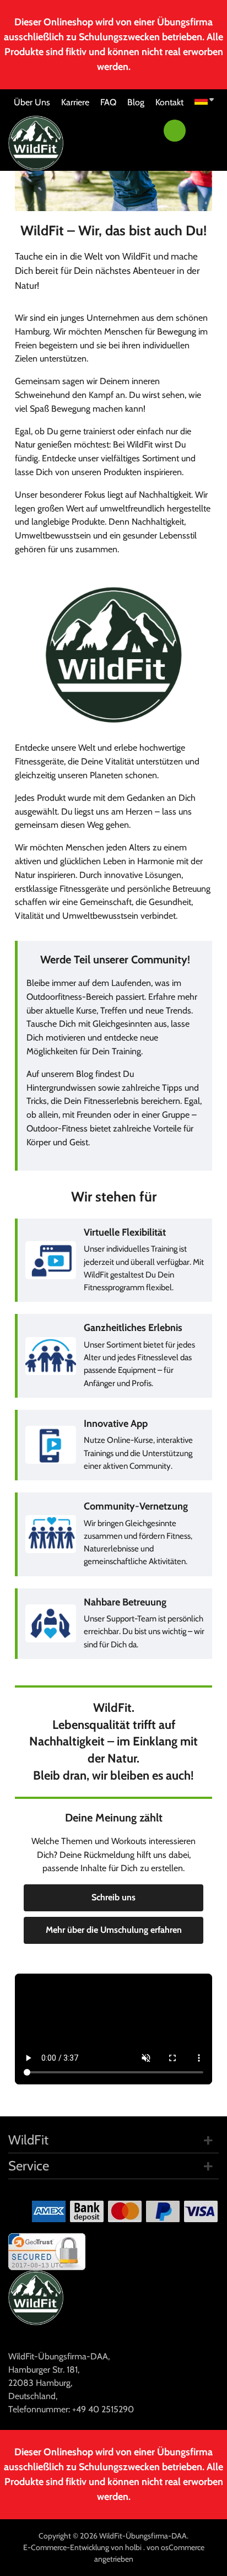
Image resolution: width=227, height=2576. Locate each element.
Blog (136, 102)
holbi (134, 2547)
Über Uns (32, 102)
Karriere (75, 102)
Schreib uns (113, 1897)
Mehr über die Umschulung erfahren (114, 1930)
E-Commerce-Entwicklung (67, 2547)
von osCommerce (175, 2547)
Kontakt (169, 102)
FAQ (108, 102)
